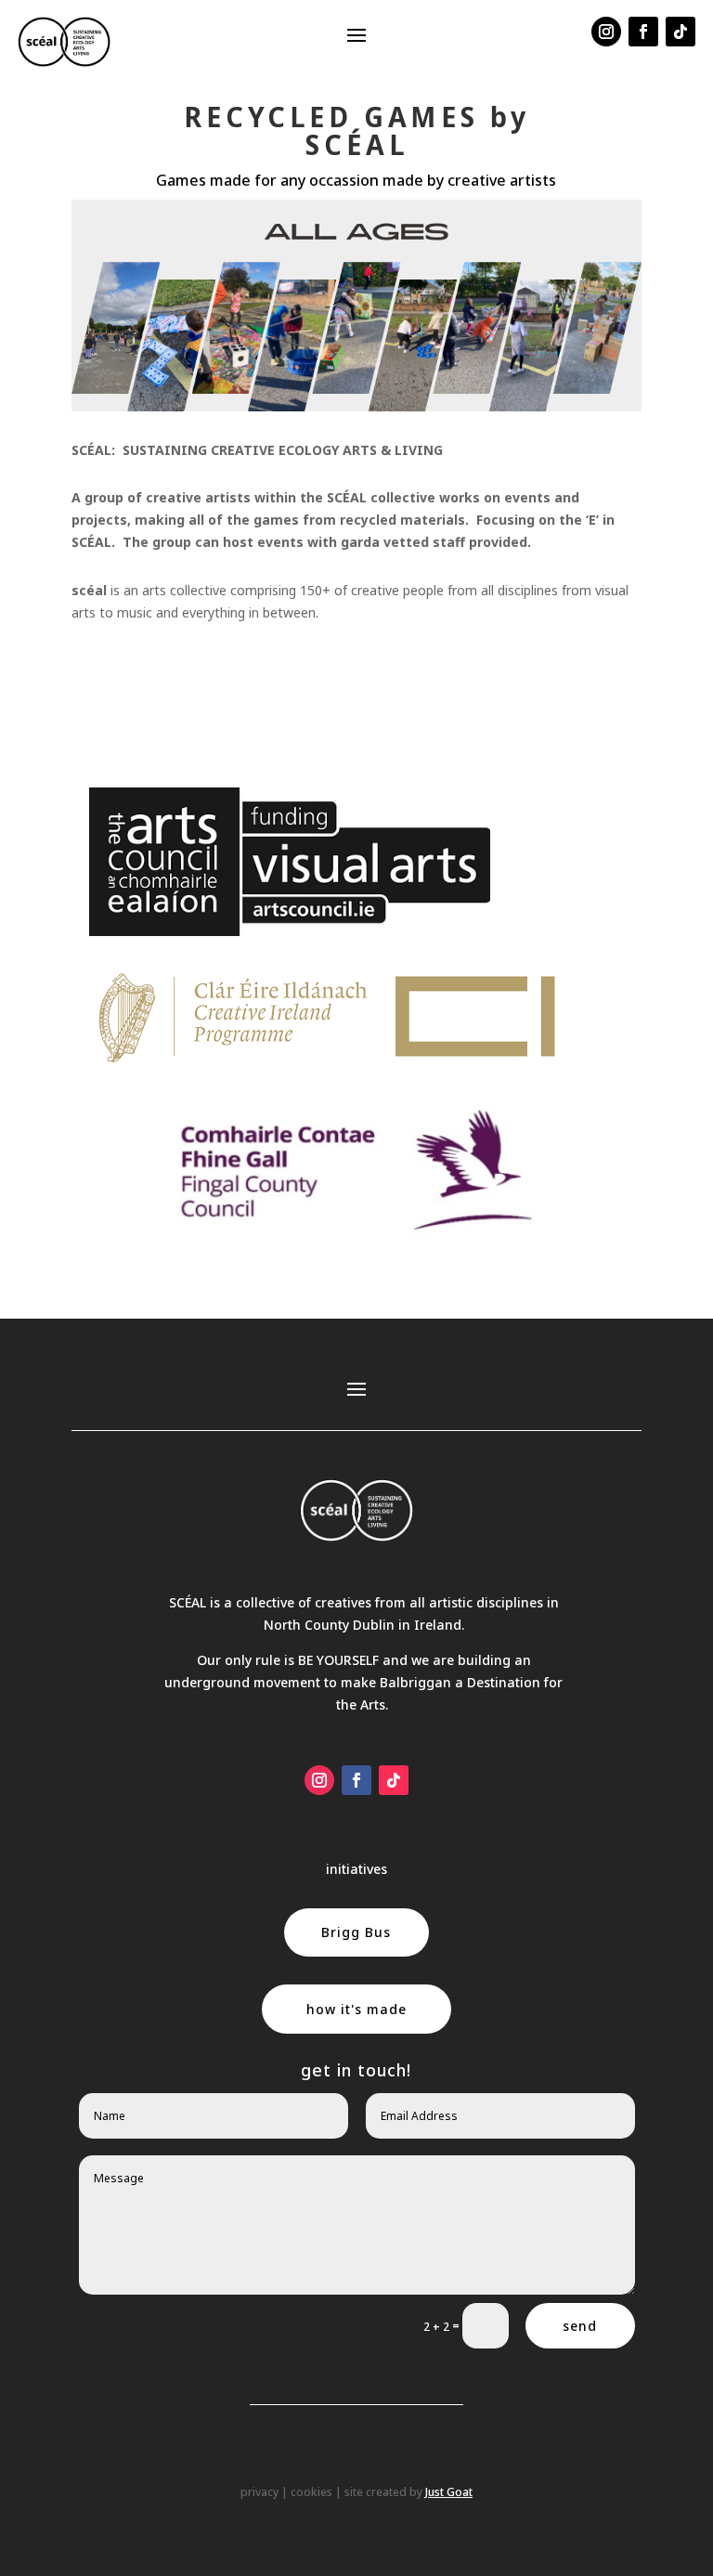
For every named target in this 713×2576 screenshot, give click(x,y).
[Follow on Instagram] (606, 32)
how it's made (356, 2009)
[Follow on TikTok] (681, 32)
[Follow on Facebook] (643, 32)
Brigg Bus (356, 1932)
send (580, 2326)
